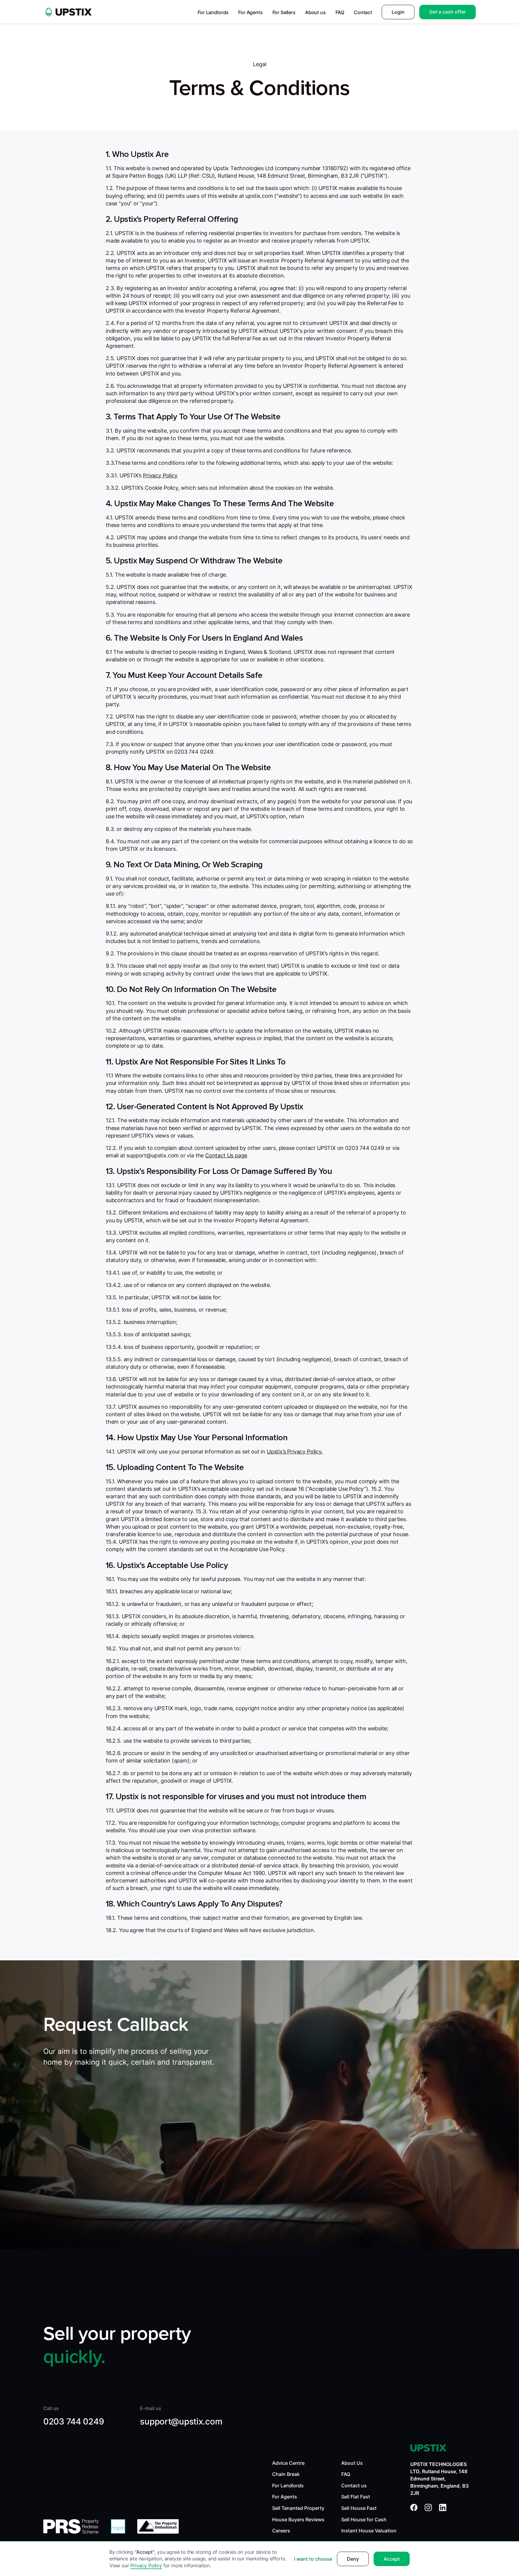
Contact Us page (226, 1155)
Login (398, 12)
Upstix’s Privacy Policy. (295, 1452)
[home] (68, 12)
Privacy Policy (146, 2565)
